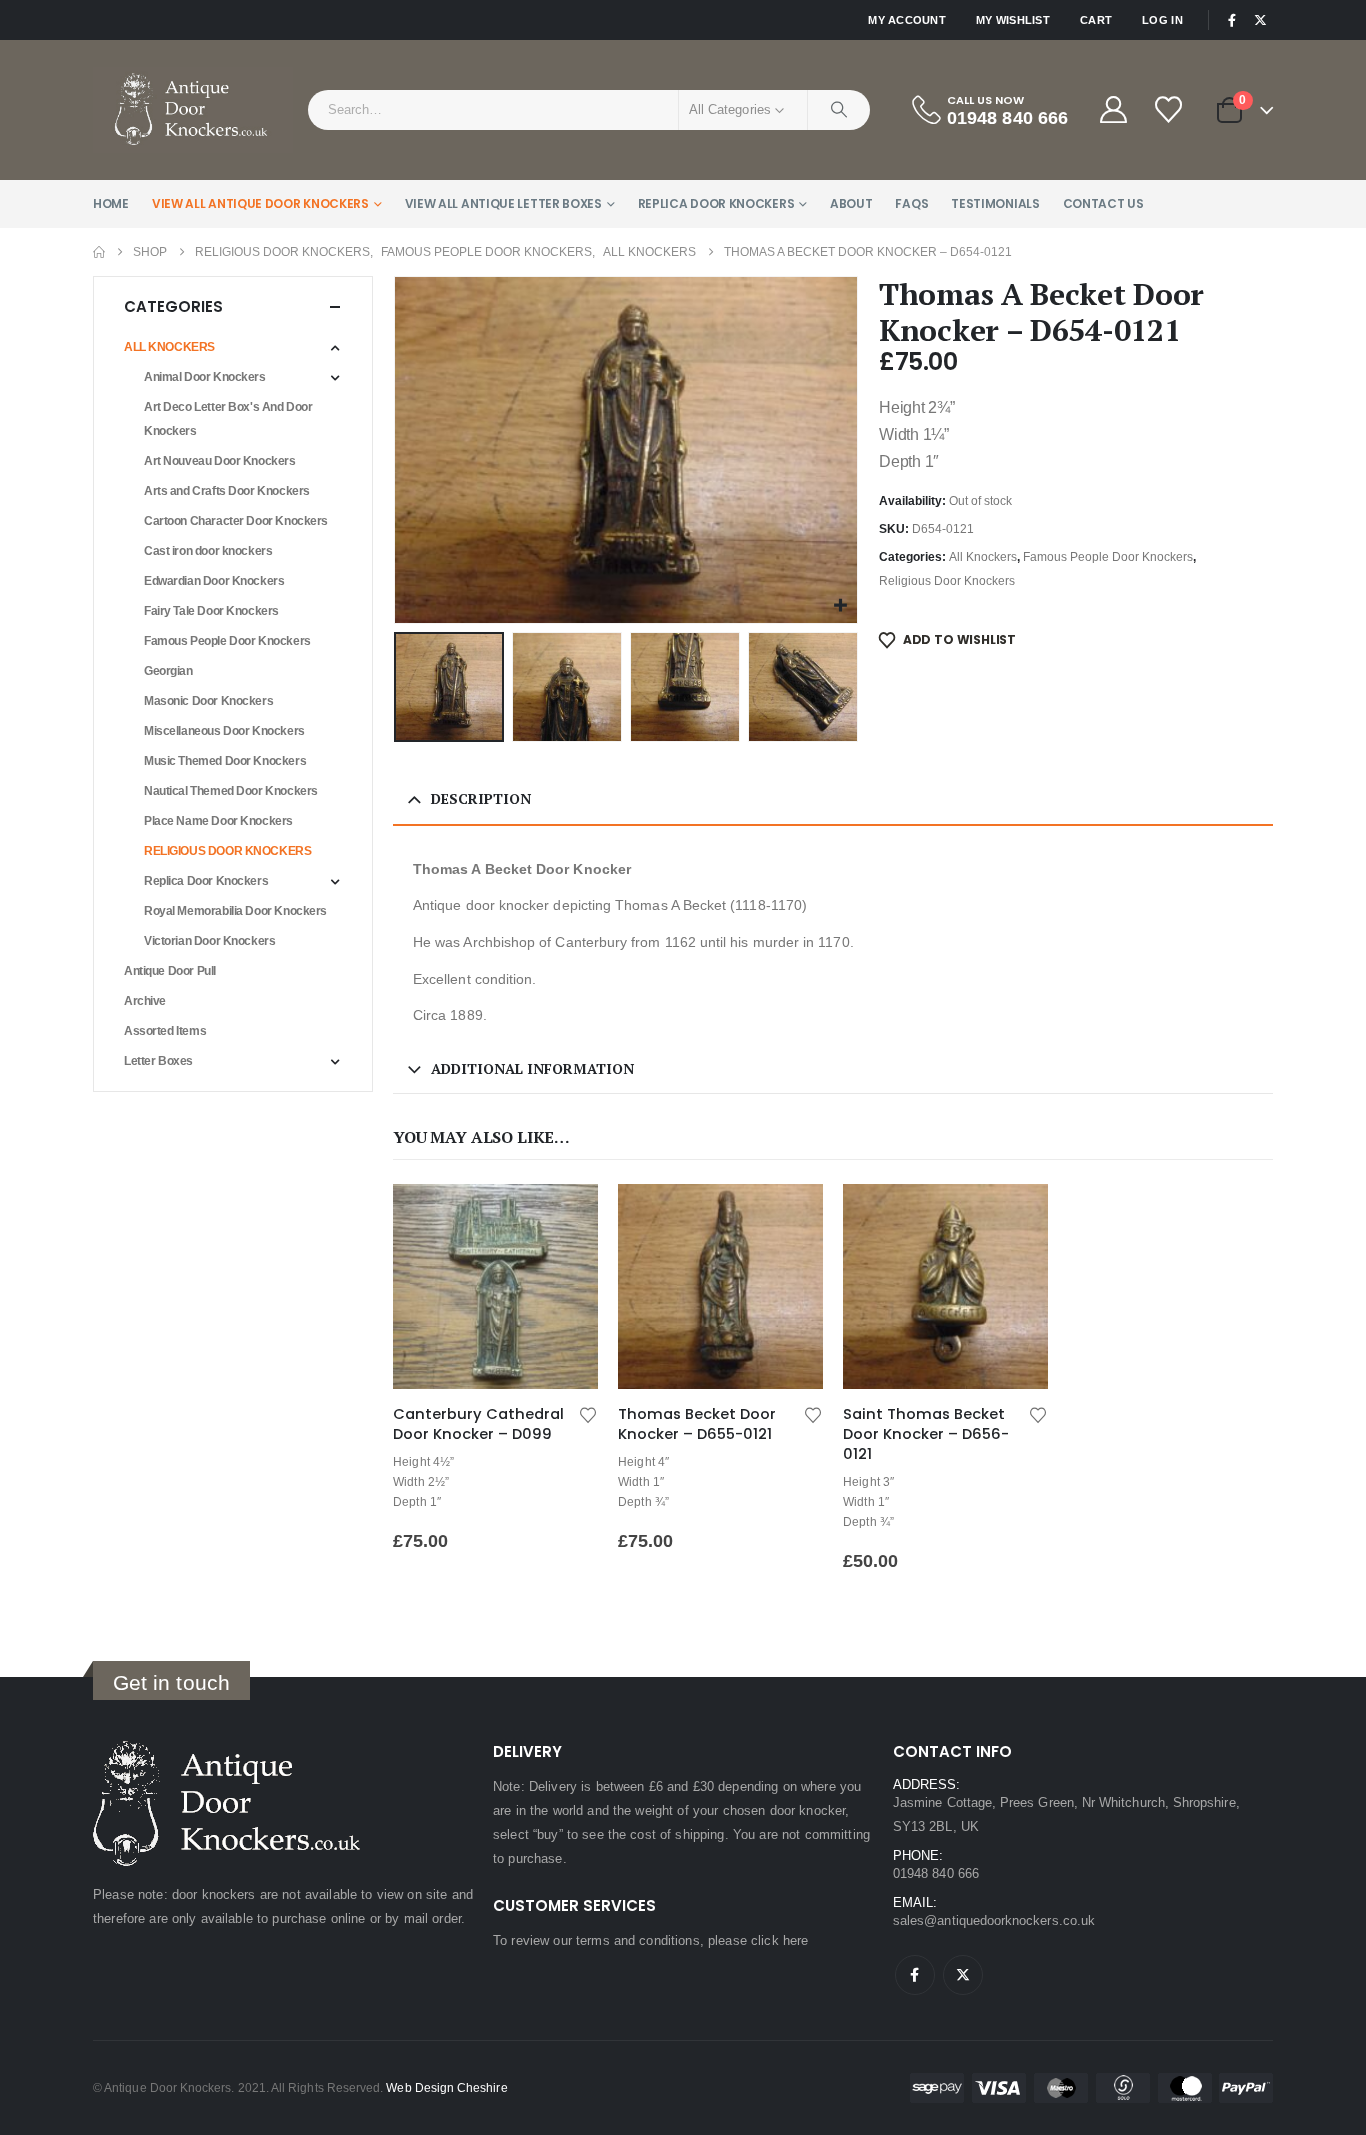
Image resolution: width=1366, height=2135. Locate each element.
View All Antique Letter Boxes (503, 203)
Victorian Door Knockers (209, 941)
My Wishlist (1013, 20)
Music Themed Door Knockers (225, 761)
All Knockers (983, 557)
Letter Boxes (158, 1061)
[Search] (839, 110)
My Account (907, 20)
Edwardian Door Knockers (214, 581)
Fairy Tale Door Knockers (211, 611)
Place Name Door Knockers (218, 821)
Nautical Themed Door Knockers (231, 791)
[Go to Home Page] (99, 252)
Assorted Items (165, 1031)
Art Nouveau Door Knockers (220, 461)
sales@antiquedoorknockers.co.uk (994, 1920)
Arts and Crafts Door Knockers (227, 491)
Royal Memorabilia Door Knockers (235, 911)
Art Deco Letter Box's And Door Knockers (228, 419)
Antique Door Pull (170, 971)
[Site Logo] (193, 110)
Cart (1096, 20)
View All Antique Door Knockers (260, 203)
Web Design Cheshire (446, 2087)
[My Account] (1113, 109)
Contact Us (1103, 203)
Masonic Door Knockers (208, 701)
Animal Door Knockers (205, 377)
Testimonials (995, 203)
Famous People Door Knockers (1108, 557)
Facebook (915, 1975)
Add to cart (565, 1217)
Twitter (963, 1975)
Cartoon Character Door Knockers (236, 521)
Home (111, 203)
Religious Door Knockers (947, 581)
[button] (398, 450)
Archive (145, 1001)
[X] (1260, 20)
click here (779, 1940)
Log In (1162, 20)
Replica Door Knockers (716, 203)
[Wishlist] (1170, 109)
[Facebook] (1232, 20)
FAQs (911, 203)
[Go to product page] (495, 1286)
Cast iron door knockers (208, 551)
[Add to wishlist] (588, 1413)
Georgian (168, 671)
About (851, 203)
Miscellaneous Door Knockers (224, 731)
